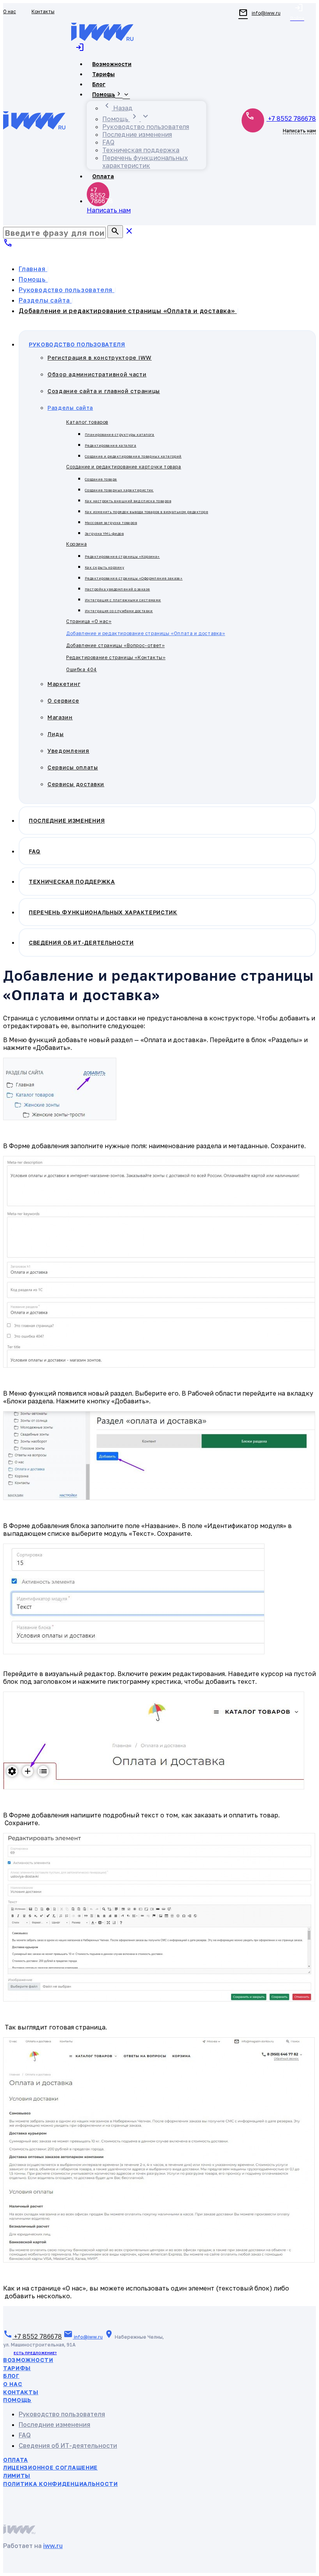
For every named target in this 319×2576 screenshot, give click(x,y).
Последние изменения (54, 2425)
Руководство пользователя (62, 2414)
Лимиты (17, 2476)
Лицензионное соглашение (50, 2467)
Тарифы (17, 2368)
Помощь (17, 2400)
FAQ (25, 2435)
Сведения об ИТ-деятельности (68, 2445)
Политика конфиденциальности (60, 2484)
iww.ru (53, 2546)
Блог (11, 2376)
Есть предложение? (35, 2353)
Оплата (16, 2460)
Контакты (21, 2392)
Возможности (28, 2360)
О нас (13, 2384)
